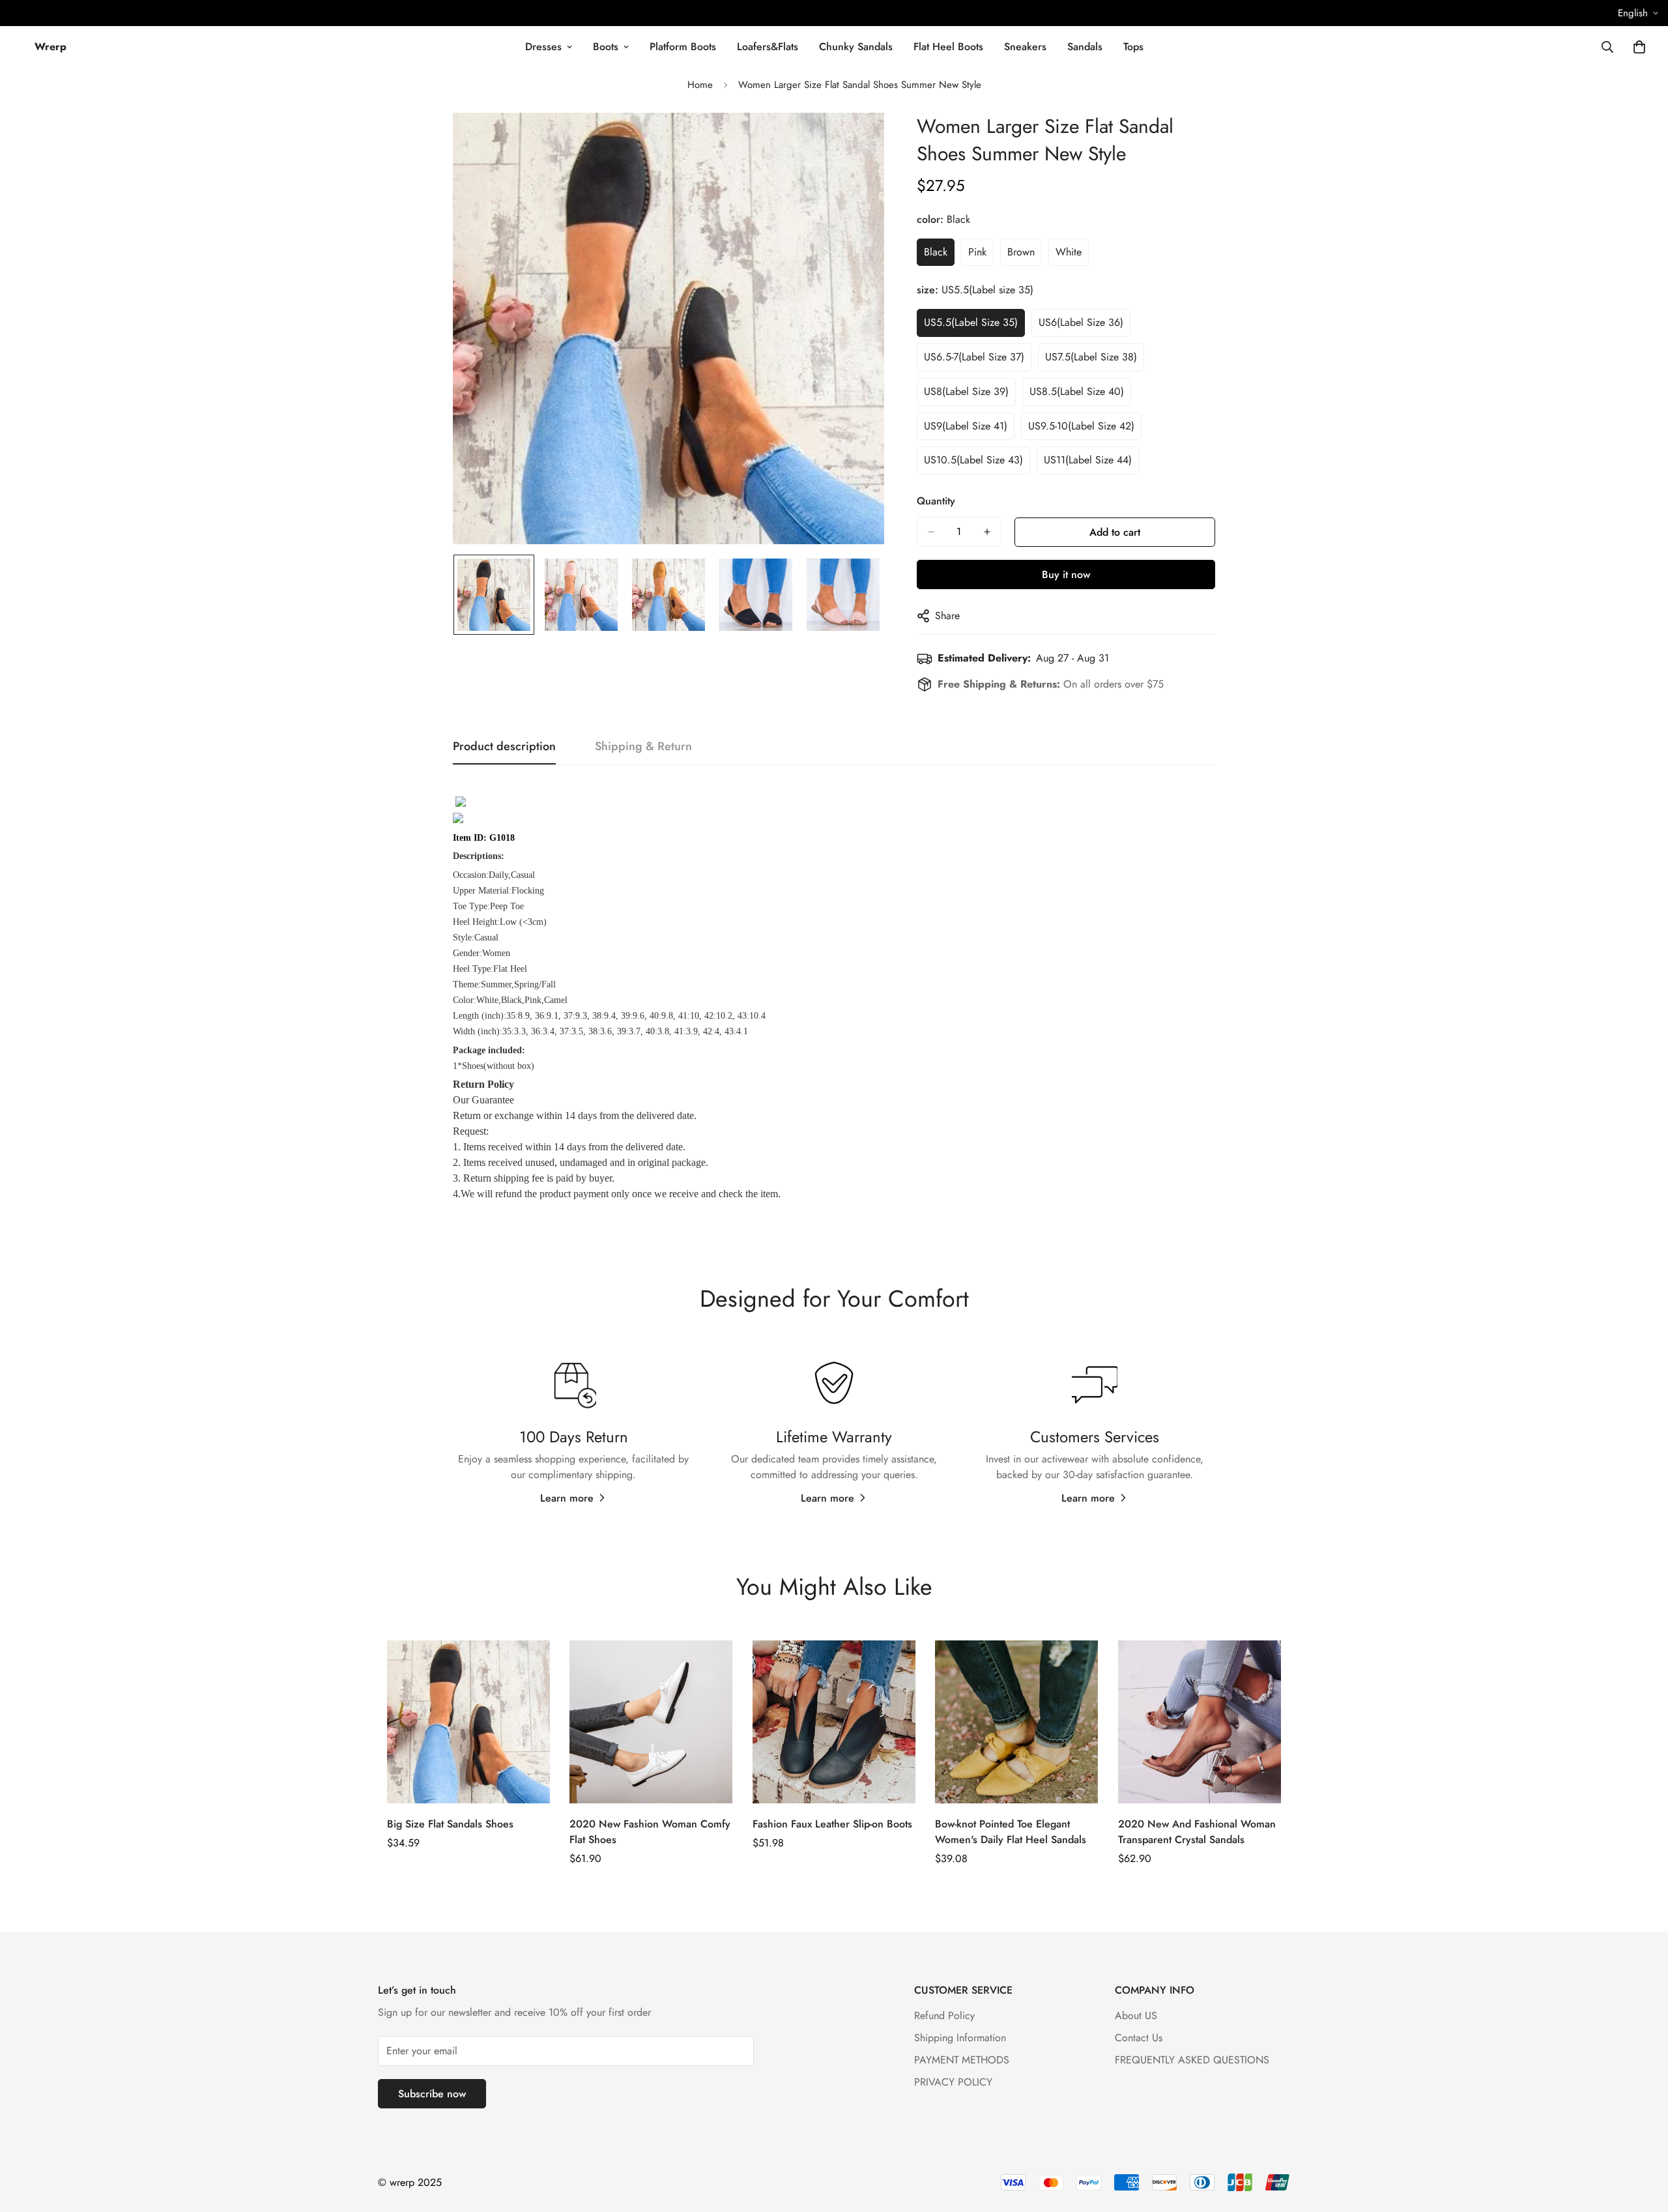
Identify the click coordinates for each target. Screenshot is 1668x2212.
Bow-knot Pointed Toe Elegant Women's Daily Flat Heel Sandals (1011, 1832)
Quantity (936, 501)
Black (936, 252)
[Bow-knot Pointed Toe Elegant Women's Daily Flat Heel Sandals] (1016, 1722)
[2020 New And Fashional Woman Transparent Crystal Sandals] (1200, 1722)
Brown (1021, 252)
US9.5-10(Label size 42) (1081, 426)
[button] (1639, 47)
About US (1136, 2016)
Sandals (1085, 47)
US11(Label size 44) (1088, 460)
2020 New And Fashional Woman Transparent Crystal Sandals (1197, 1832)
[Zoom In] (856, 140)
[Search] (1607, 47)
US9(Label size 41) (966, 426)
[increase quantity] (987, 532)
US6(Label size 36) (1081, 322)
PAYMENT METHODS (962, 2060)
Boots (606, 47)
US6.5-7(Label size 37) (974, 357)
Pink (977, 252)
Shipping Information (960, 2038)
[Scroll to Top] (1643, 2141)
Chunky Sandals (856, 47)
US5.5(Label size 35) (971, 322)
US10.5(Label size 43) (973, 460)
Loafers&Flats (768, 47)
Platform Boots (683, 47)
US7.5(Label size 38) (1091, 357)
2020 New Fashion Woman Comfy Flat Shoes (650, 1832)
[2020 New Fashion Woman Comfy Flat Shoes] (651, 1722)
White (1069, 252)
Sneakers (1025, 47)
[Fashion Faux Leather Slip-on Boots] (834, 1722)
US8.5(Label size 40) (1077, 391)
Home (700, 85)
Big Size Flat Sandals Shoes (450, 1824)
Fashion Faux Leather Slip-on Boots (832, 1824)
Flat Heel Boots (948, 47)
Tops (1133, 47)
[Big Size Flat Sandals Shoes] (468, 1722)
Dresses (543, 47)
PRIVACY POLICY (953, 2082)
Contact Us (1139, 2038)
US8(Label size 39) (966, 391)
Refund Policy (944, 2016)
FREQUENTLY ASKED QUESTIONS (1192, 2060)
